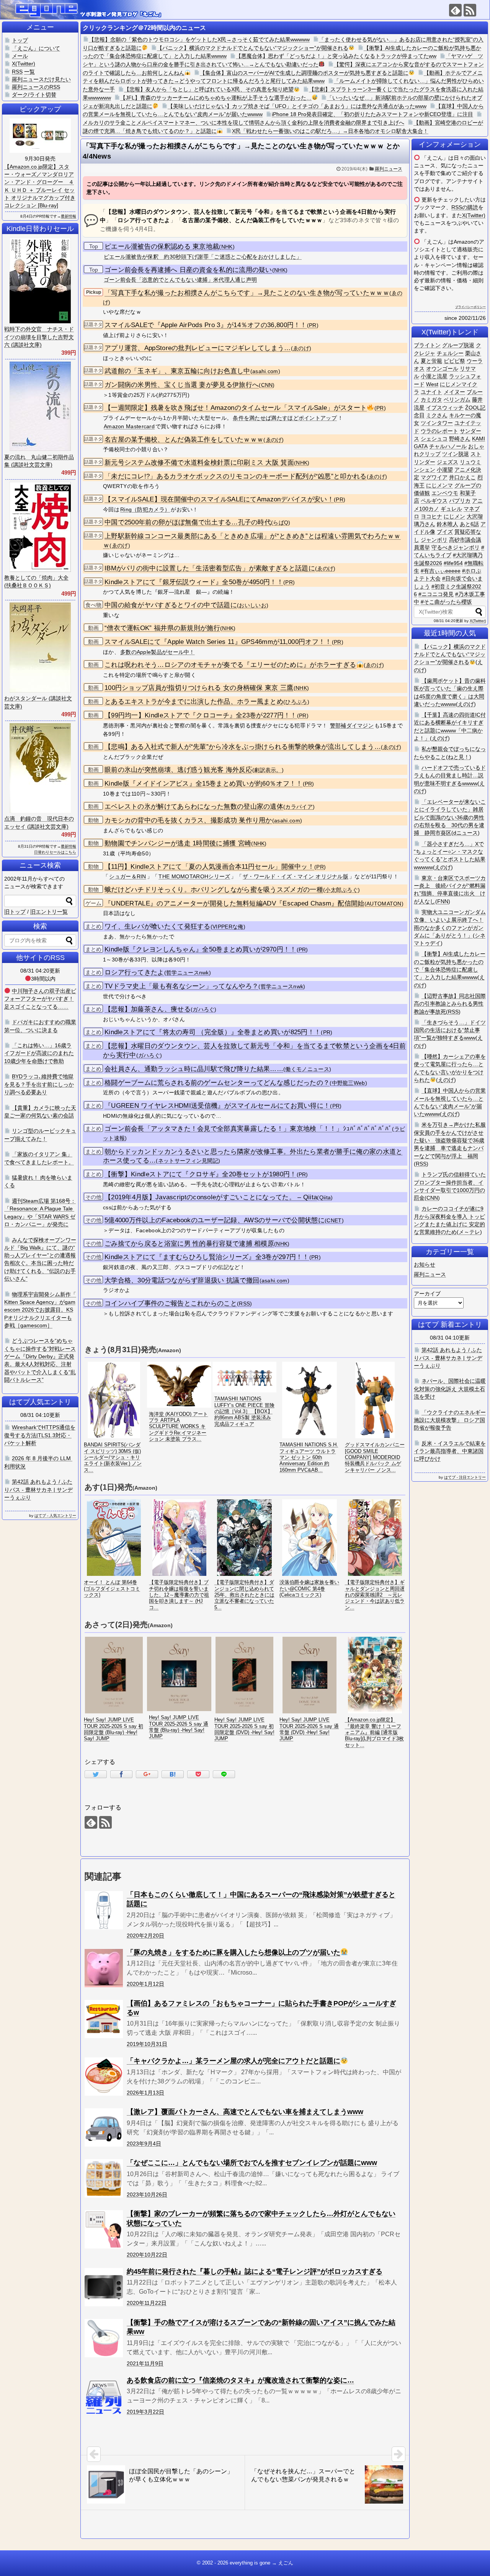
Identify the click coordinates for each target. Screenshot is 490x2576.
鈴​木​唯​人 (448, 524)
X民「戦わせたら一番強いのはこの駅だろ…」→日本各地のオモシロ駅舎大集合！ (330, 131)
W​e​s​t (432, 384)
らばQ (281, 523)
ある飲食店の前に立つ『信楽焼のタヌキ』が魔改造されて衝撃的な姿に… (240, 2380)
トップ (20, 40)
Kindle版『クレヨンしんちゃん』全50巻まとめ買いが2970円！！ (201, 949)
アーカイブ (427, 1294)
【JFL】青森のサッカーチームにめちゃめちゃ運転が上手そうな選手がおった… (216, 98)
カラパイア (299, 807)
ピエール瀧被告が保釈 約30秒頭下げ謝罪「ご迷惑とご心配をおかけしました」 (203, 257)
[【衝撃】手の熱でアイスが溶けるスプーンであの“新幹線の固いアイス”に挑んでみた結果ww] (104, 2338)
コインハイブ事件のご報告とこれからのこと (171, 1303)
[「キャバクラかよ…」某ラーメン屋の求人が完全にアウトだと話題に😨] (104, 2077)
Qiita (325, 1198)
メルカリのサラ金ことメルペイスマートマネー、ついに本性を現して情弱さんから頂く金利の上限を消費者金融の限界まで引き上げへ (243, 123)
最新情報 (69, 216)
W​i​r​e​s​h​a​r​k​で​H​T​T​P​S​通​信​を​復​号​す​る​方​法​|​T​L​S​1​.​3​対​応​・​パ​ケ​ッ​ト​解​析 (40, 1435)
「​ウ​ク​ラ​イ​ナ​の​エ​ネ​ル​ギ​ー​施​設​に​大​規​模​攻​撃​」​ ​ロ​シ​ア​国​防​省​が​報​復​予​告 (450, 1420)
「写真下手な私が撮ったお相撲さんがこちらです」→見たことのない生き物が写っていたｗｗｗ (247, 293)
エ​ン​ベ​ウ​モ (445, 493)
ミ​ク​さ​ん (437, 415)
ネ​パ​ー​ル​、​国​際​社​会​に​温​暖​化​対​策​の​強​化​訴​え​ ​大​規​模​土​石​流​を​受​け (450, 1389)
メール (20, 56)
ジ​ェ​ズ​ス (448, 462)
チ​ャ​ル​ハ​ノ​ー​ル (448, 446)
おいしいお (253, 605)
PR (313, 325)
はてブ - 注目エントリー (465, 1477)
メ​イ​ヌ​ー (454, 392)
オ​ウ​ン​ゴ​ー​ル (442, 368)
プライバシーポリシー (470, 307)
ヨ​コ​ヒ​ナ (431, 516)
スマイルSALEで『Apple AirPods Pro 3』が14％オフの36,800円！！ (206, 325)
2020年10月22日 (147, 2255)
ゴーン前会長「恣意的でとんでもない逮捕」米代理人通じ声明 (180, 280)
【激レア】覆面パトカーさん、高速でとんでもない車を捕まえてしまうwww (245, 2112)
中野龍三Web (349, 1083)
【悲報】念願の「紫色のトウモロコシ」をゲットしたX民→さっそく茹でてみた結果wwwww (199, 39)
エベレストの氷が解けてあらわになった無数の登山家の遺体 (194, 807)
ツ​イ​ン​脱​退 (456, 454)
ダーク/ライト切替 (34, 95)
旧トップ (15, 912)
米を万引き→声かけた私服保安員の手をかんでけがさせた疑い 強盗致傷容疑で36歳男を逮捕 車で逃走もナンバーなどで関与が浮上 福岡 (450, 1140)
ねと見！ (459, 757)
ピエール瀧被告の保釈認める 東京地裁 (162, 246)
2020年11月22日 (147, 2303)
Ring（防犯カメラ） (145, 509)
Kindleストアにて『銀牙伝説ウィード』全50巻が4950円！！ (194, 582)
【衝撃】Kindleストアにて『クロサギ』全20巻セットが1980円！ (201, 1174)
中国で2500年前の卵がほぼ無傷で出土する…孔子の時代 (188, 522)
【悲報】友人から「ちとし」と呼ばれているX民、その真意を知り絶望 (209, 89)
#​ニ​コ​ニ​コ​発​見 (436, 594)
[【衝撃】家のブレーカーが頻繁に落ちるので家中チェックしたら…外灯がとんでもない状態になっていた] (104, 2229)
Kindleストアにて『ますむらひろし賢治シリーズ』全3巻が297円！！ (207, 1257)
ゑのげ (301, 348)
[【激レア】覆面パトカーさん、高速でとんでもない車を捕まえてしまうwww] (104, 2127)
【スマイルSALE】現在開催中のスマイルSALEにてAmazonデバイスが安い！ (219, 499)
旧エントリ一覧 (49, 912)
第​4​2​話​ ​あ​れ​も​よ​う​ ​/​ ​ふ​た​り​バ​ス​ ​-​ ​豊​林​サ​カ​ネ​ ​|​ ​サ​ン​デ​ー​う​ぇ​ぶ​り (448, 1358)
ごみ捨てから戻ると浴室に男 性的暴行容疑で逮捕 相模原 (189, 1244)
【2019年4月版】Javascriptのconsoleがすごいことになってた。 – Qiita (211, 1197)
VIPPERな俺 (228, 927)
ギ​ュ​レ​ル (451, 509)
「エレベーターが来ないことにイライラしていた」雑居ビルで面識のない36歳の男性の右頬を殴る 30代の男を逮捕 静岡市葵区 (450, 817)
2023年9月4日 (144, 2144)
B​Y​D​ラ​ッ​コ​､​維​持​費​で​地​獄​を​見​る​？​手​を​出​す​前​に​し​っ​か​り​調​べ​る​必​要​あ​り (39, 1084)
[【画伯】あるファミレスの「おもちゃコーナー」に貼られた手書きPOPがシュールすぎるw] (104, 2019)
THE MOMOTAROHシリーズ (194, 876)
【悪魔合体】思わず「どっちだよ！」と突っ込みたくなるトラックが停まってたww (336, 56)
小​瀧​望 (445, 470)
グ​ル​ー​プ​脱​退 (458, 345)
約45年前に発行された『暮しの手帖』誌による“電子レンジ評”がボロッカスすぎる (255, 2271)
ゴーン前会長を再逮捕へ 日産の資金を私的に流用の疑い (188, 270)
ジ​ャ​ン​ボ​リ (434, 540)
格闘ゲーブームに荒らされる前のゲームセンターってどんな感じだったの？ (217, 1083)
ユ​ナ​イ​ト (431, 392)
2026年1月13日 (145, 2093)
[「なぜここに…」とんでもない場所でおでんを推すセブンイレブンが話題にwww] (104, 2178)
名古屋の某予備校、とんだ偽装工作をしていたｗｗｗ (184, 440)
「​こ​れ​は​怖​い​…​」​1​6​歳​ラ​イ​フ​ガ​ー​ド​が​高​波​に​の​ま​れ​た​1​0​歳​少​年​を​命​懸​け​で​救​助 (39, 1053)
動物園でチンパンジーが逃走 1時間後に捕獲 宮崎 (178, 843)
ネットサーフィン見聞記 (188, 1161)
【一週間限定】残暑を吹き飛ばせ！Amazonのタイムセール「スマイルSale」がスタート (236, 408)
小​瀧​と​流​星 (434, 376)
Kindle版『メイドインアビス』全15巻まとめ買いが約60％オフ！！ (204, 784)
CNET (334, 1221)
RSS (244, 1304)
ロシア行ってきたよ (134, 972)
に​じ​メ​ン (454, 516)
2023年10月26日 (147, 2194)
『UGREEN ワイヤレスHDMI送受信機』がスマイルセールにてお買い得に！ (217, 1106)
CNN (267, 385)
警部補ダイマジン (352, 725)
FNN (443, 901)
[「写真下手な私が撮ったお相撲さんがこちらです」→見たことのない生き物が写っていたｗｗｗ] (173, 1774)
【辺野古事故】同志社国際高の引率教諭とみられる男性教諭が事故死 (450, 1004)
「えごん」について (36, 48)
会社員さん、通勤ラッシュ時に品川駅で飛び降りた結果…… (194, 1069)
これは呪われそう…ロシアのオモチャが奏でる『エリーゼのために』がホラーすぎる (230, 665)
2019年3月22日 (145, 2412)
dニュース (465, 833)
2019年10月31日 (147, 2044)
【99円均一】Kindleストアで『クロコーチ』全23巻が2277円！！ (201, 715)
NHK (227, 247)
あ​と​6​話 (469, 524)
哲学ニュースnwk (188, 973)
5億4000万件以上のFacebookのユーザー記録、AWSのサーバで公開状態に (215, 1220)
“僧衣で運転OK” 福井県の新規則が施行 (162, 628)
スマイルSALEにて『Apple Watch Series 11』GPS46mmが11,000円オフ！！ (218, 642)
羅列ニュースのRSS (36, 87)
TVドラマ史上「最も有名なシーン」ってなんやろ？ (181, 986)
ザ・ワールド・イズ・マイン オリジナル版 (296, 876)
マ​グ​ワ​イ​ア (434, 477)
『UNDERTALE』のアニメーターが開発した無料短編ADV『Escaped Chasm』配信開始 (234, 903)
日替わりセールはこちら (55, 852)
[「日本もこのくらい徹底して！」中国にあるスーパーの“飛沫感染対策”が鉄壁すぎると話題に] (104, 1910)
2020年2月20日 (145, 1936)
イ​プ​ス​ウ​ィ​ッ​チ (445, 408)
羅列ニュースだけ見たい (41, 79)
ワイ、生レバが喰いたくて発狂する (158, 926)
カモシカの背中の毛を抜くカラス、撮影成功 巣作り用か (188, 820)
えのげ (466, 704)
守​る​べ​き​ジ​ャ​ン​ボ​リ (456, 547)
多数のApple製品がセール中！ (158, 652)
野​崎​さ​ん (460, 439)
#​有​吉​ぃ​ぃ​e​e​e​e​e (441, 571)
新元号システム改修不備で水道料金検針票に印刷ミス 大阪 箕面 (199, 463)
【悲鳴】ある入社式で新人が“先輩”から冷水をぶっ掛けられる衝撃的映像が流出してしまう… (243, 747)
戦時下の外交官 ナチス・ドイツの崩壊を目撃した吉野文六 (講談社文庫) (39, 337)
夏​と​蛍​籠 (431, 361)
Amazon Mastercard (129, 426)
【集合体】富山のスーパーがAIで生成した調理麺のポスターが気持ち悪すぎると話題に (304, 73)
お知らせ (425, 1264)
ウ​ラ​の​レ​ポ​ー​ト (439, 431)
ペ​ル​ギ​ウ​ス (434, 501)
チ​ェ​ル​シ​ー (450, 353)
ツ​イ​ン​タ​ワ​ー (437, 423)
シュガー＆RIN (127, 876)
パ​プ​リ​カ (460, 501)
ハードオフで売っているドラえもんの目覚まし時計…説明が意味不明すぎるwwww (450, 775)
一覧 (29, 72)
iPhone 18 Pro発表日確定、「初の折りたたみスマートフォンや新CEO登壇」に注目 (372, 114)
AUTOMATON (384, 904)
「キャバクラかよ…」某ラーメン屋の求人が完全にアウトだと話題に (234, 2061)
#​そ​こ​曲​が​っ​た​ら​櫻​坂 (446, 602)
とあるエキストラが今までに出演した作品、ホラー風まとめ (194, 702)
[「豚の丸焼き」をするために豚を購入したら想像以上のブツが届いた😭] (104, 1968)
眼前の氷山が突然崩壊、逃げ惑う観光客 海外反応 (178, 770)
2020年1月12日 (145, 1984)
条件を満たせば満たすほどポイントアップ (285, 418)
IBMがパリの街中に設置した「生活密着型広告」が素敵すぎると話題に (210, 568)
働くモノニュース (307, 1069)
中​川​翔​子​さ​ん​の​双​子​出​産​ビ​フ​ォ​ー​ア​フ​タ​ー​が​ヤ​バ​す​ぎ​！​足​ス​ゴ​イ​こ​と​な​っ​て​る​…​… (40, 999)
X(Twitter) (474, 215)
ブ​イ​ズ (445, 532)
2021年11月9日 (145, 2363)
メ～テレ (469, 1232)
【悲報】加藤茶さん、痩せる (148, 1009)
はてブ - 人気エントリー (55, 1516)
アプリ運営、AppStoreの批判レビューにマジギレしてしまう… (198, 348)
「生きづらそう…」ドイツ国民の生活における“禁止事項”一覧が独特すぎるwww (450, 1030)
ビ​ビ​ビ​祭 (454, 361)
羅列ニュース (389, 169)
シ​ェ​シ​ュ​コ (434, 439)
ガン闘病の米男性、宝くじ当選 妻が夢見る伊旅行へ (182, 385)
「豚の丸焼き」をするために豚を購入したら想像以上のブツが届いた (234, 1952)
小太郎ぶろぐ (341, 890)
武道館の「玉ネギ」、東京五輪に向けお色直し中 (177, 371)
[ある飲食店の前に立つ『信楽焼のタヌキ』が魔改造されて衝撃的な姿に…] (104, 2396)
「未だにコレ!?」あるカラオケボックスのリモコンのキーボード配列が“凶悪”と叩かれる (236, 476)
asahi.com (265, 371)
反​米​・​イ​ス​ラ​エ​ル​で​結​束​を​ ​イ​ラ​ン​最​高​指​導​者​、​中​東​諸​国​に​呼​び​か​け (450, 1451)
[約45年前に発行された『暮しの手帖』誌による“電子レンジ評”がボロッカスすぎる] (104, 2287)
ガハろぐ (203, 1010)
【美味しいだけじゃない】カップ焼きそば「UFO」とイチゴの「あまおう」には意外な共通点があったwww (297, 106)
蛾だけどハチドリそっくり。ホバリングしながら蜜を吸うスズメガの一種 (214, 890)
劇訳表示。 (268, 770)
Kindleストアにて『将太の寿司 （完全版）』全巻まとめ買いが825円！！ (213, 1032)
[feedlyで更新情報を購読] (455, 10)
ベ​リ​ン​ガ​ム (457, 400)
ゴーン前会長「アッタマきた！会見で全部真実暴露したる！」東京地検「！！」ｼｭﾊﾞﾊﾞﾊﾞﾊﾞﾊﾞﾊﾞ (248, 1129)
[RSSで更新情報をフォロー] (470, 10)
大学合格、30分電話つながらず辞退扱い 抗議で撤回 (182, 1280)
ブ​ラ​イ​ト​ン (427, 345)
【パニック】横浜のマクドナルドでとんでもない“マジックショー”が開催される (253, 48)
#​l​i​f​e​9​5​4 (453, 563)
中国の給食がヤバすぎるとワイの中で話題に (171, 605)
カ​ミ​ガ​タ (431, 400)
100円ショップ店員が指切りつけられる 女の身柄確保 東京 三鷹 (199, 688)
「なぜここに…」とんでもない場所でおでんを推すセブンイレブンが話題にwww (252, 2163)
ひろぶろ (296, 702)
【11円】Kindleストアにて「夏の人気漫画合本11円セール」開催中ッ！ (209, 867)
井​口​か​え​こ (462, 477)
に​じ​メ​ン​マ (439, 485)
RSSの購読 (465, 207)
